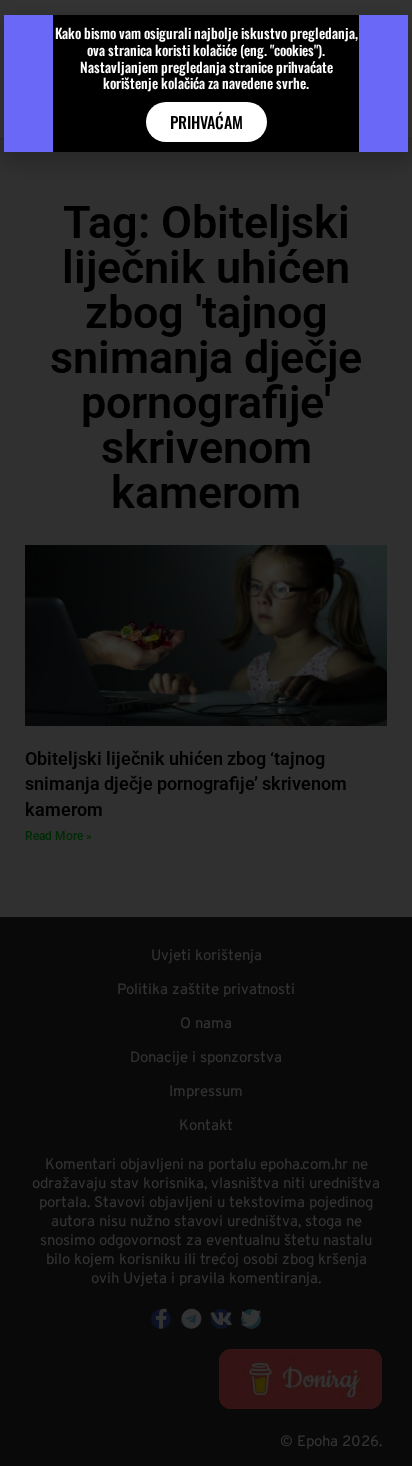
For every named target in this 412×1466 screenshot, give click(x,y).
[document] (206, 733)
